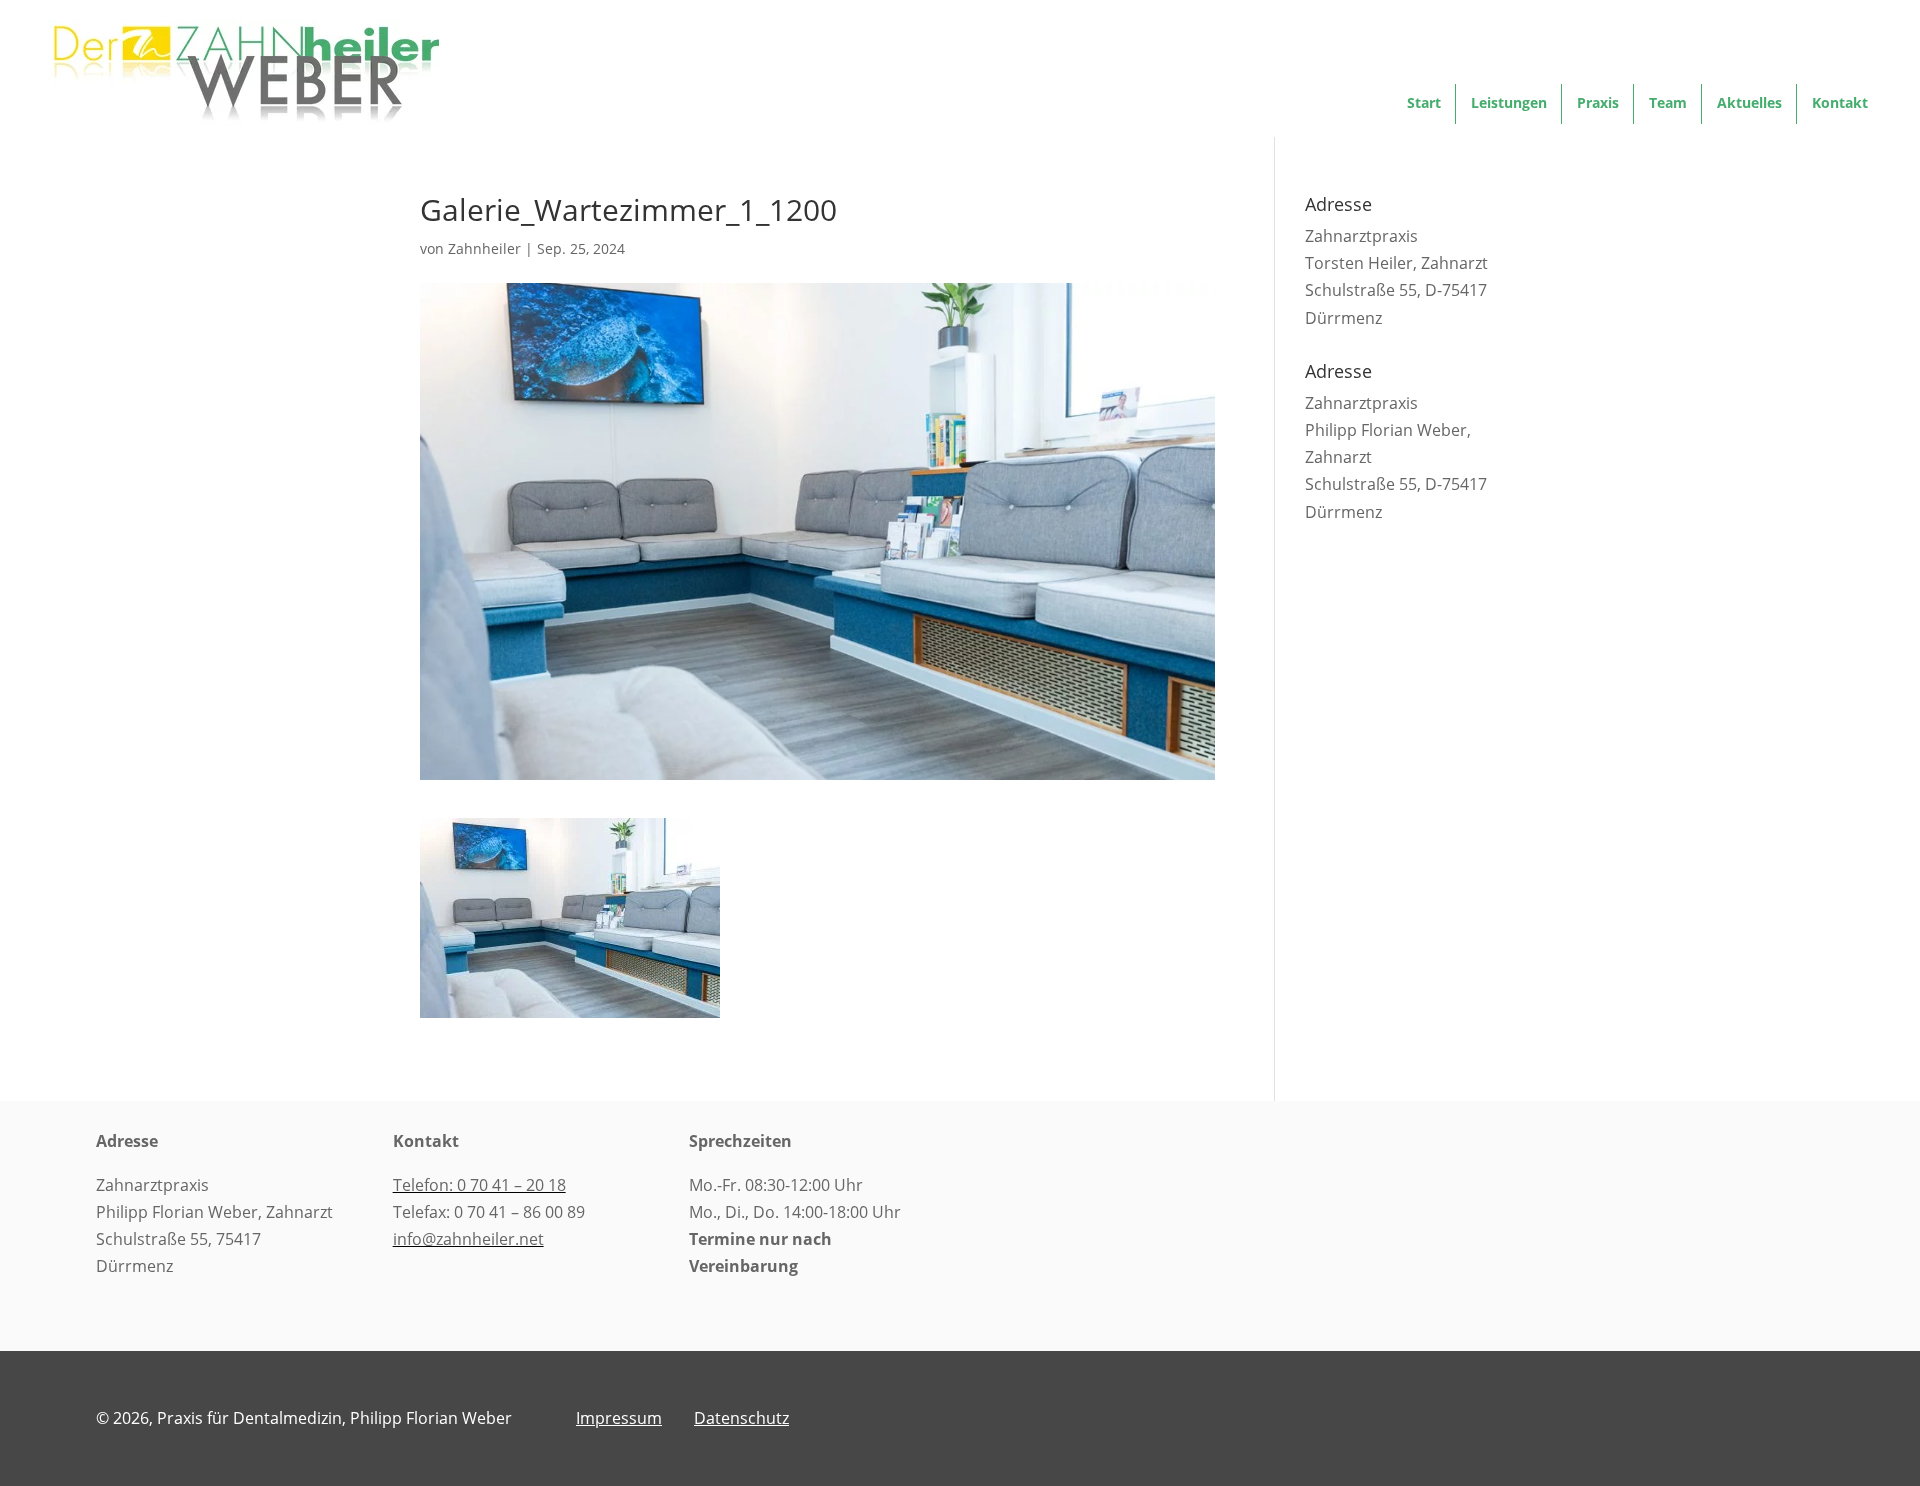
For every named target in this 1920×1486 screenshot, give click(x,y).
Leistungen (1509, 104)
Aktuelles (1749, 104)
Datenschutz (741, 1418)
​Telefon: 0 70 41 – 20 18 (479, 1185)
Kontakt (1840, 104)
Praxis (1598, 104)
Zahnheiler (484, 248)
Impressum (619, 1418)
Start (1424, 104)
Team (1668, 104)
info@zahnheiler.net (468, 1239)
